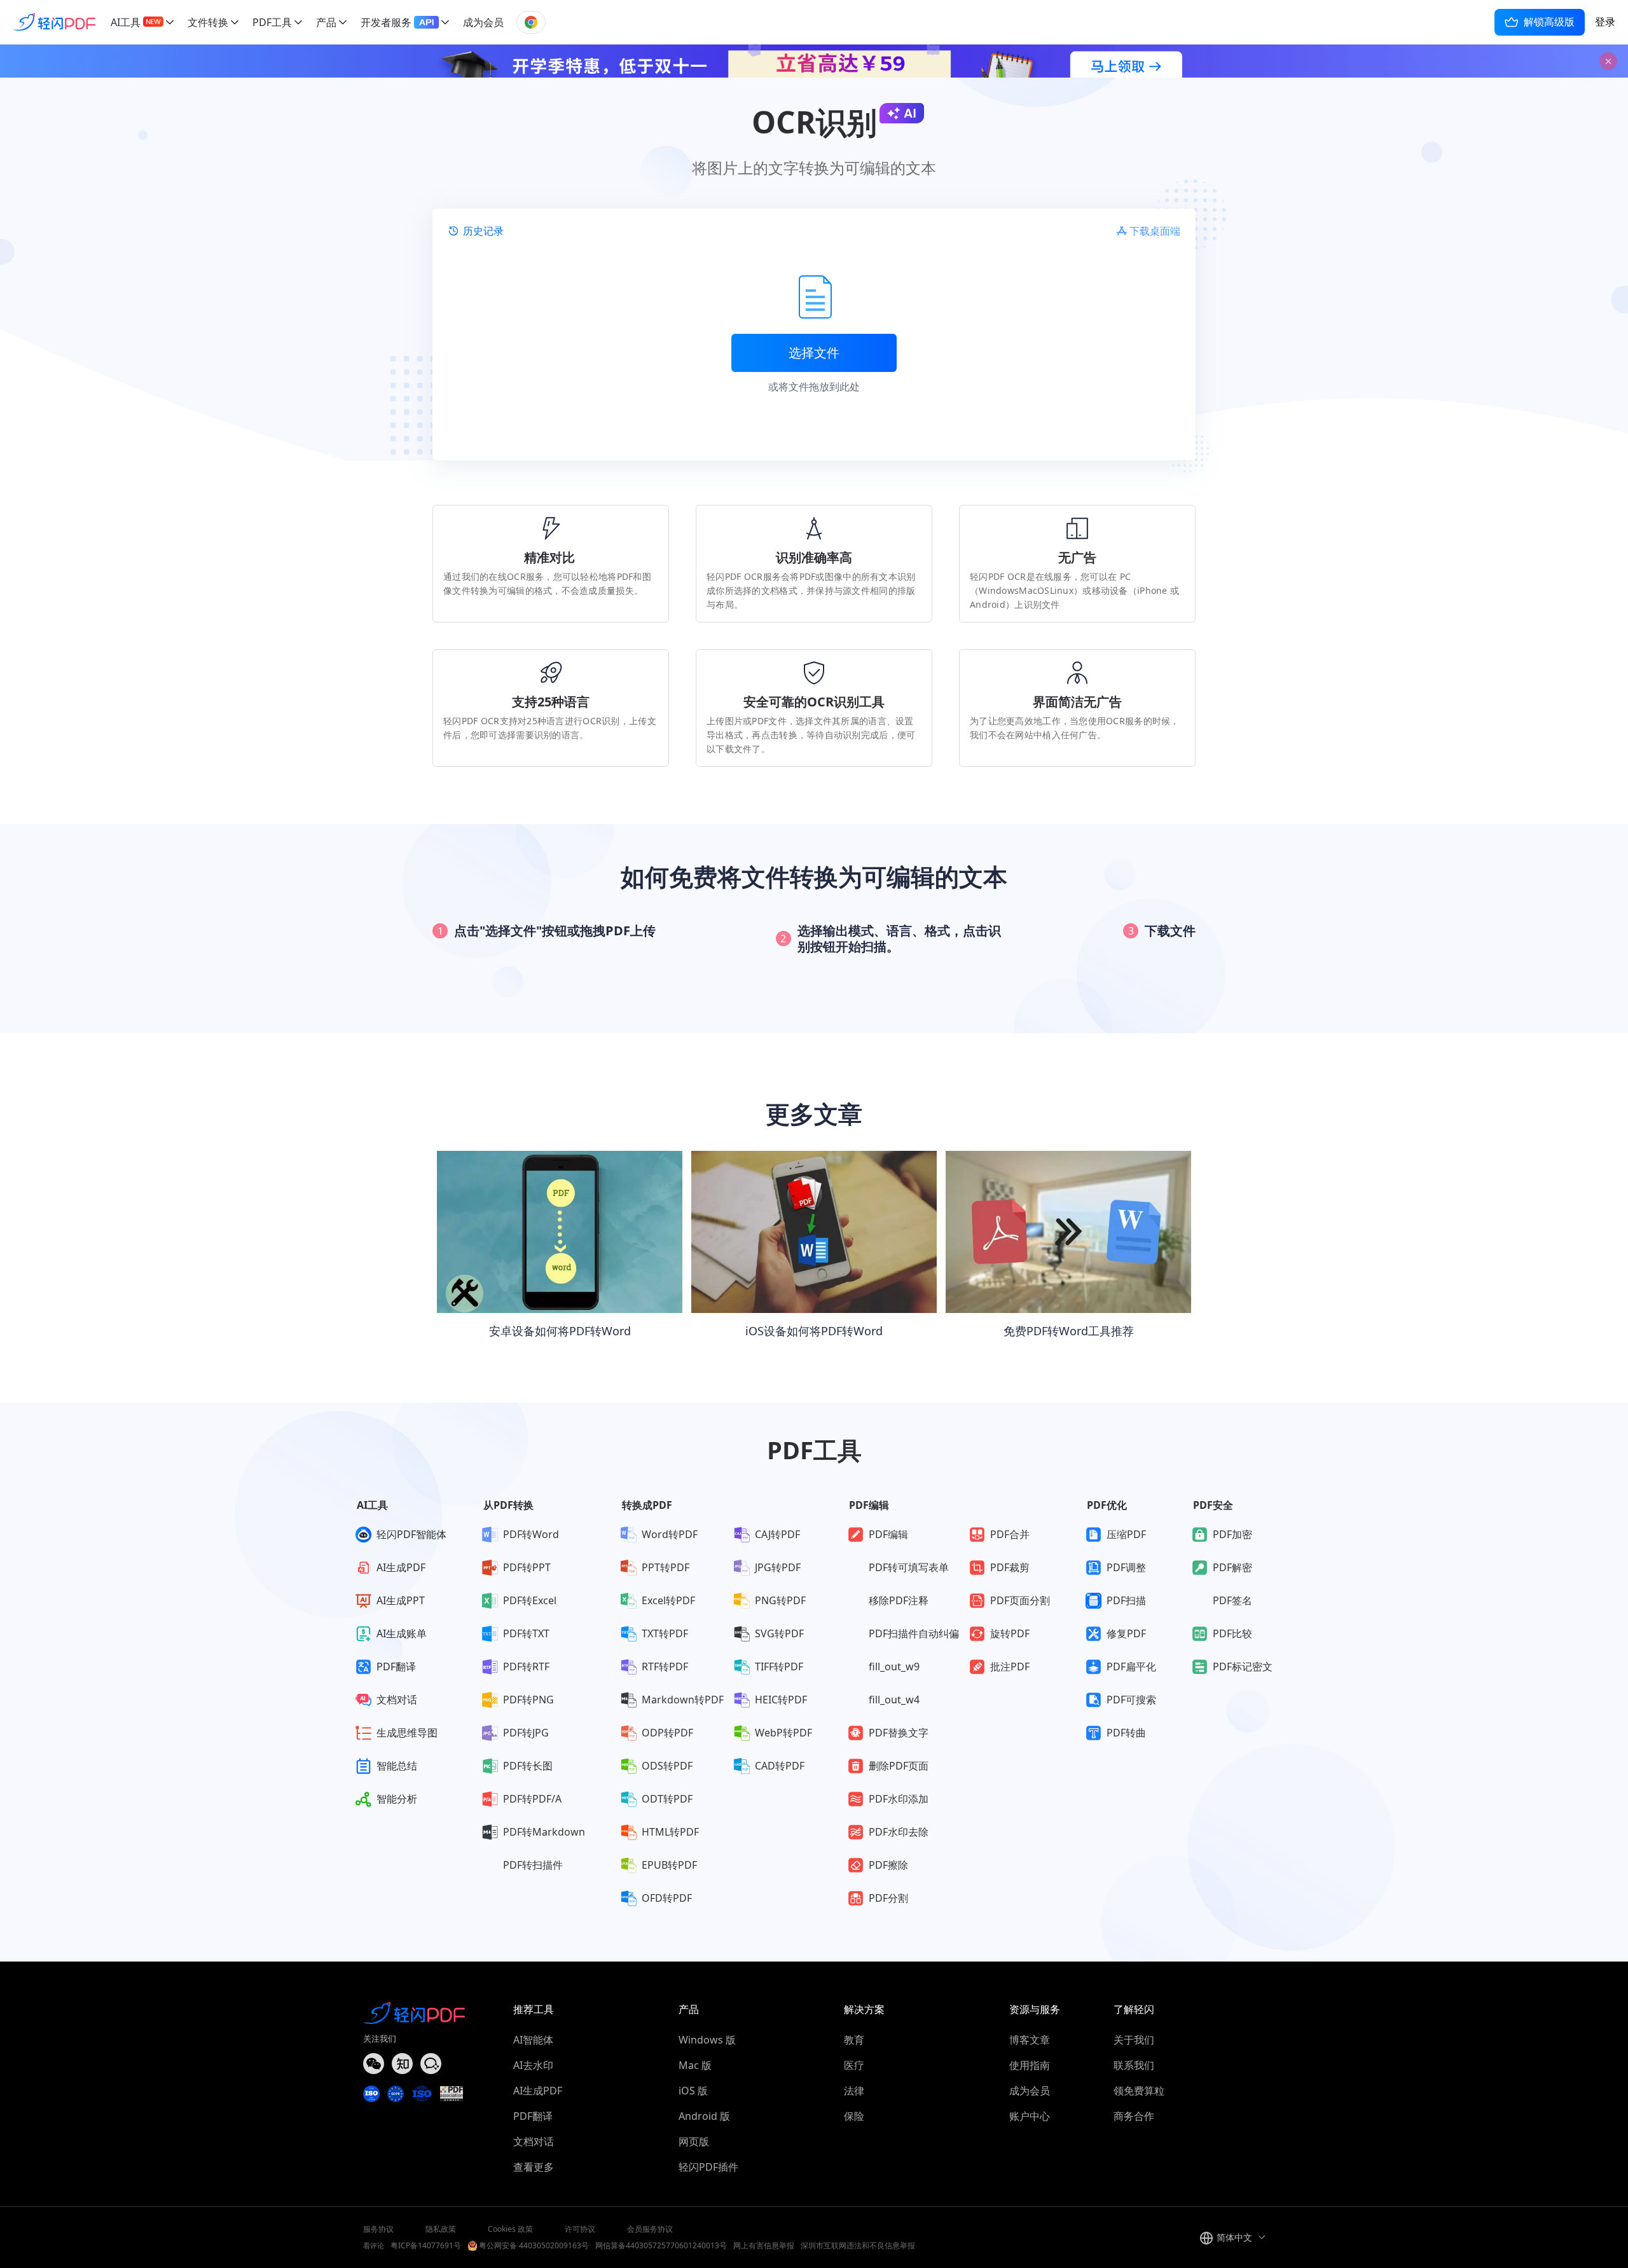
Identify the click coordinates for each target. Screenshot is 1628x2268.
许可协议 (580, 2229)
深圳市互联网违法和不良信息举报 (858, 2245)
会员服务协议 (650, 2229)
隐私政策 (441, 2229)
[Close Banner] (1608, 61)
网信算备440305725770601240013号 (661, 2245)
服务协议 (378, 2229)
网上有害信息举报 (764, 2245)
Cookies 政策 (510, 2229)
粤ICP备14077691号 (426, 2245)
